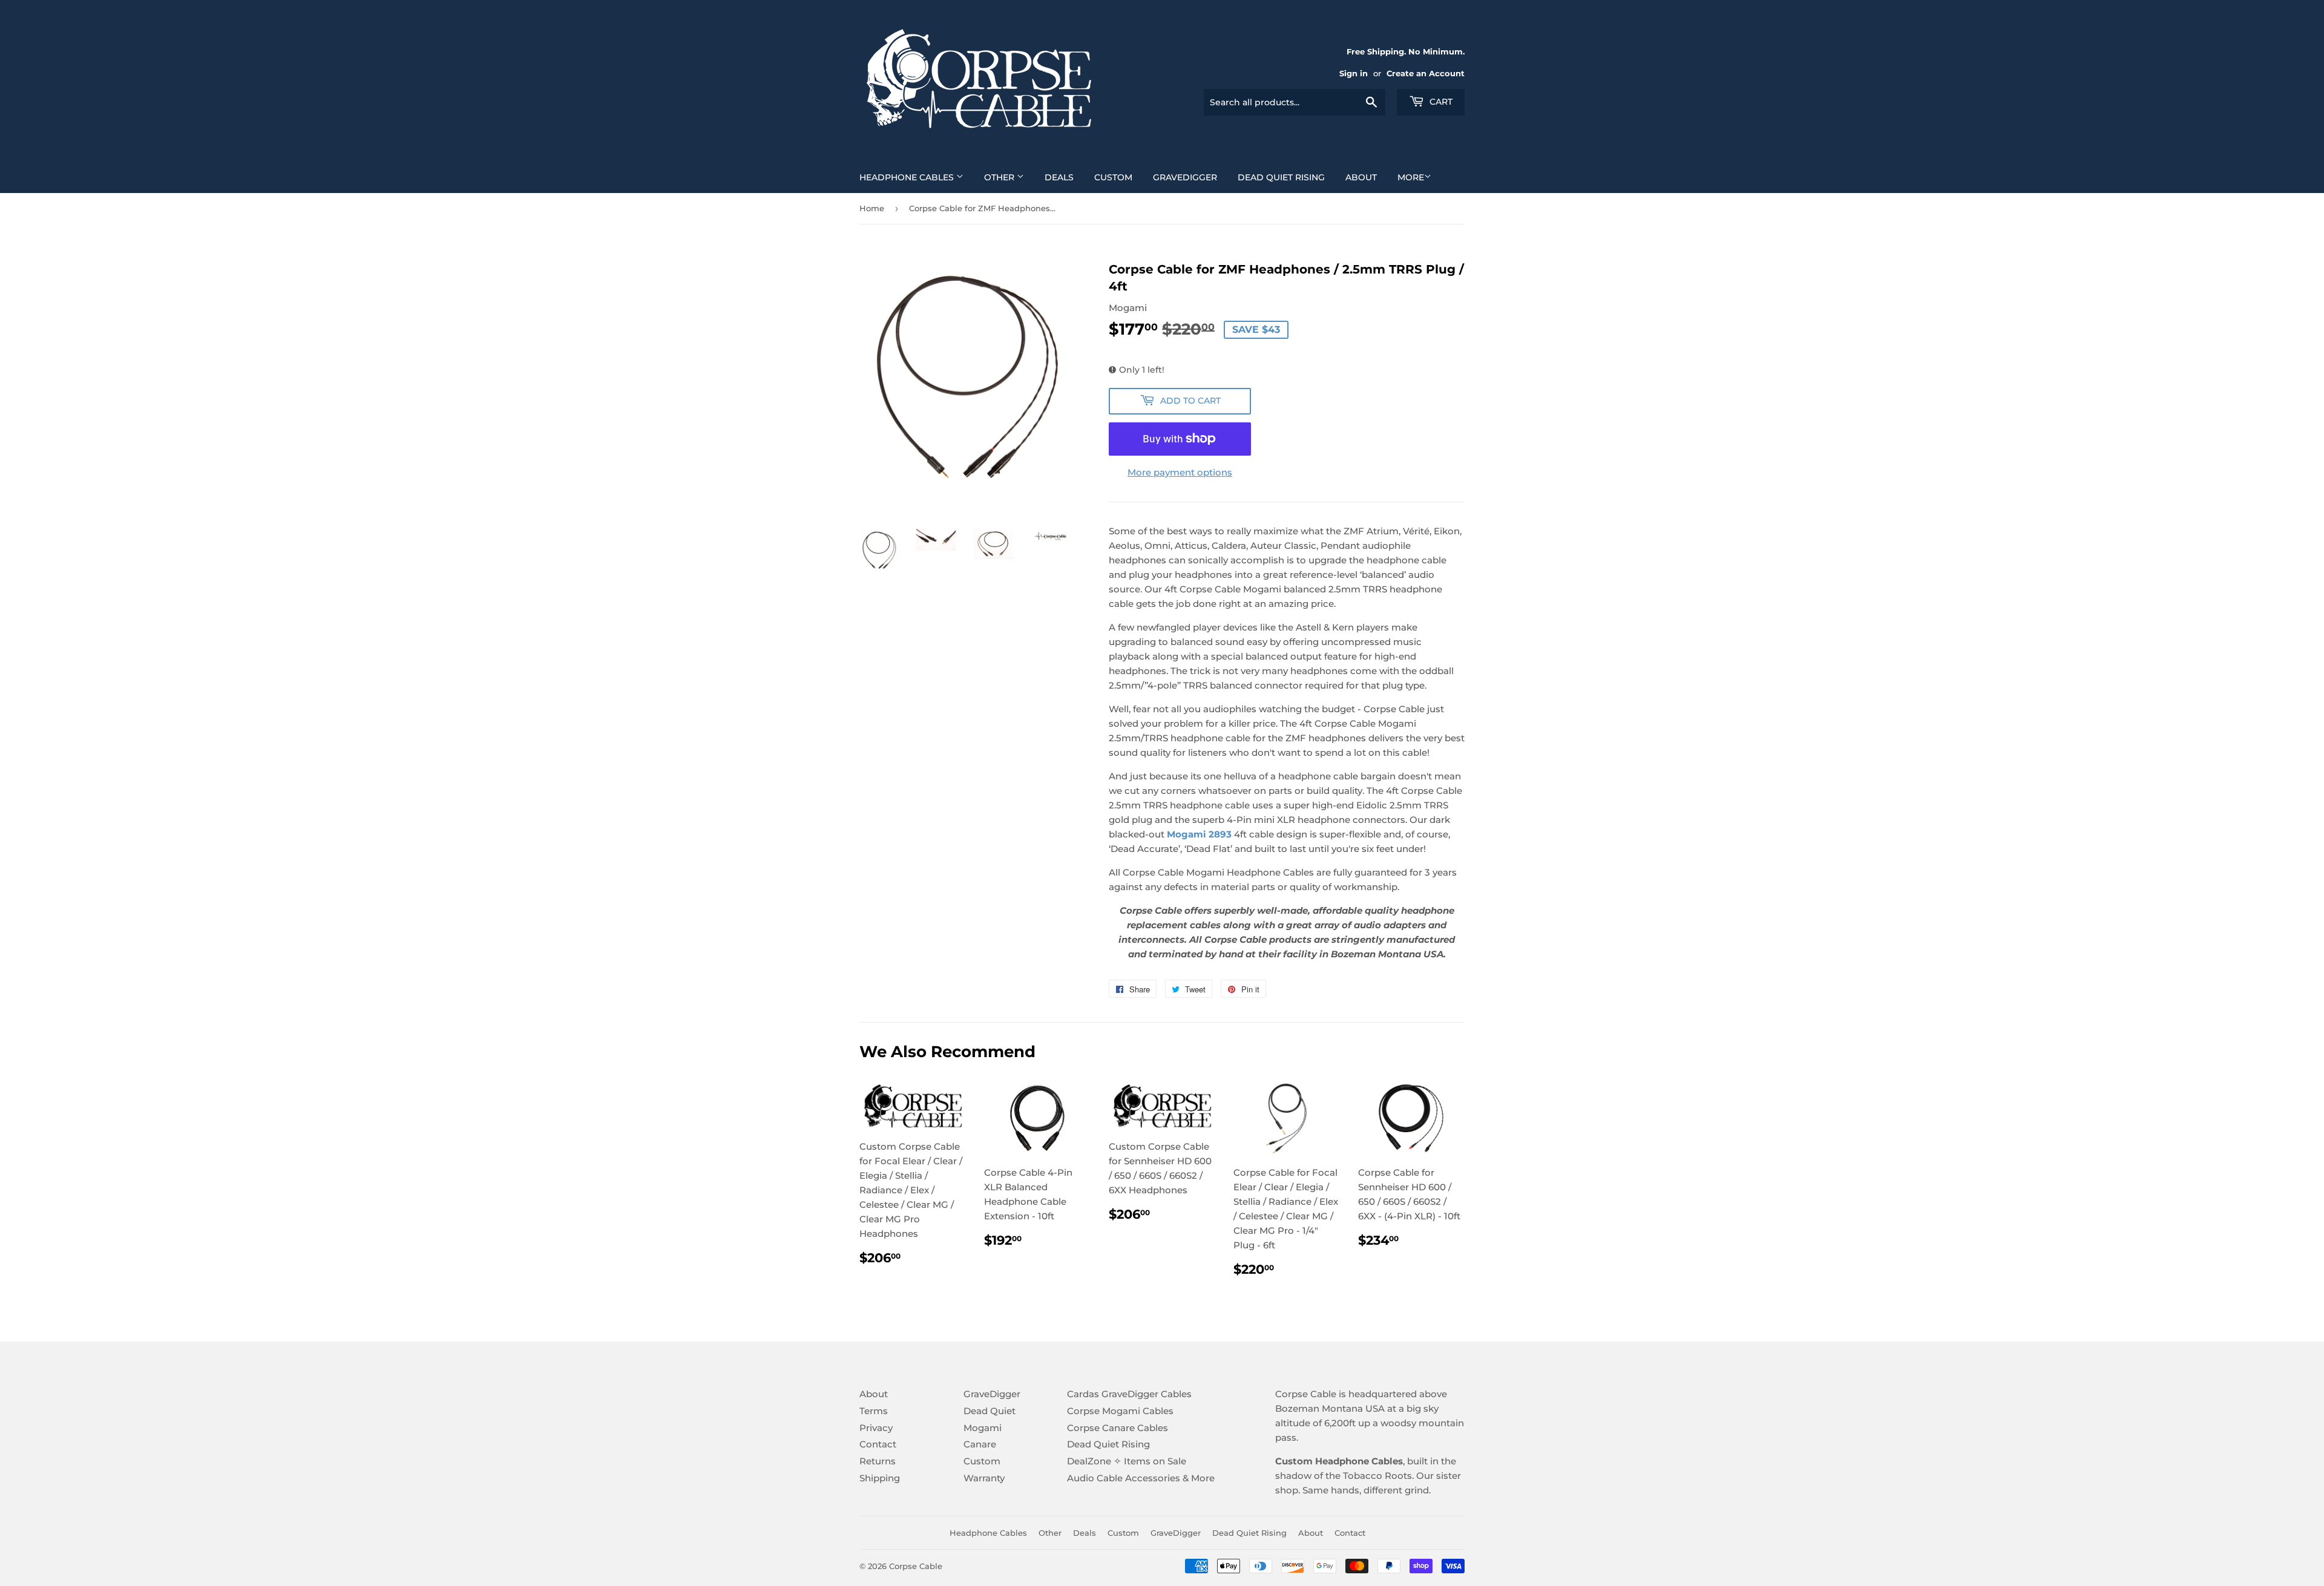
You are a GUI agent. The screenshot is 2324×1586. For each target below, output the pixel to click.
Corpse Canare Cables (1118, 1428)
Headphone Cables (908, 177)
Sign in (1354, 74)
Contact (878, 1444)
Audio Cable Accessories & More (1141, 1478)
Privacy (876, 1428)
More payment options (1180, 472)
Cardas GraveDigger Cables (1129, 1394)
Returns (878, 1461)
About (1361, 177)
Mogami (983, 1428)
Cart (1440, 102)
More (1411, 177)
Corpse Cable (916, 1566)
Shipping (880, 1478)
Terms (874, 1411)
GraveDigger (1185, 177)
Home (872, 208)
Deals (1059, 177)
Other (1000, 177)
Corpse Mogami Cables (1120, 1411)
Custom (1113, 177)
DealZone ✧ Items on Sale (1127, 1461)
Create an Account (1426, 74)
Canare (980, 1444)
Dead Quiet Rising (1281, 177)
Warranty (984, 1478)
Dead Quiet (990, 1411)
